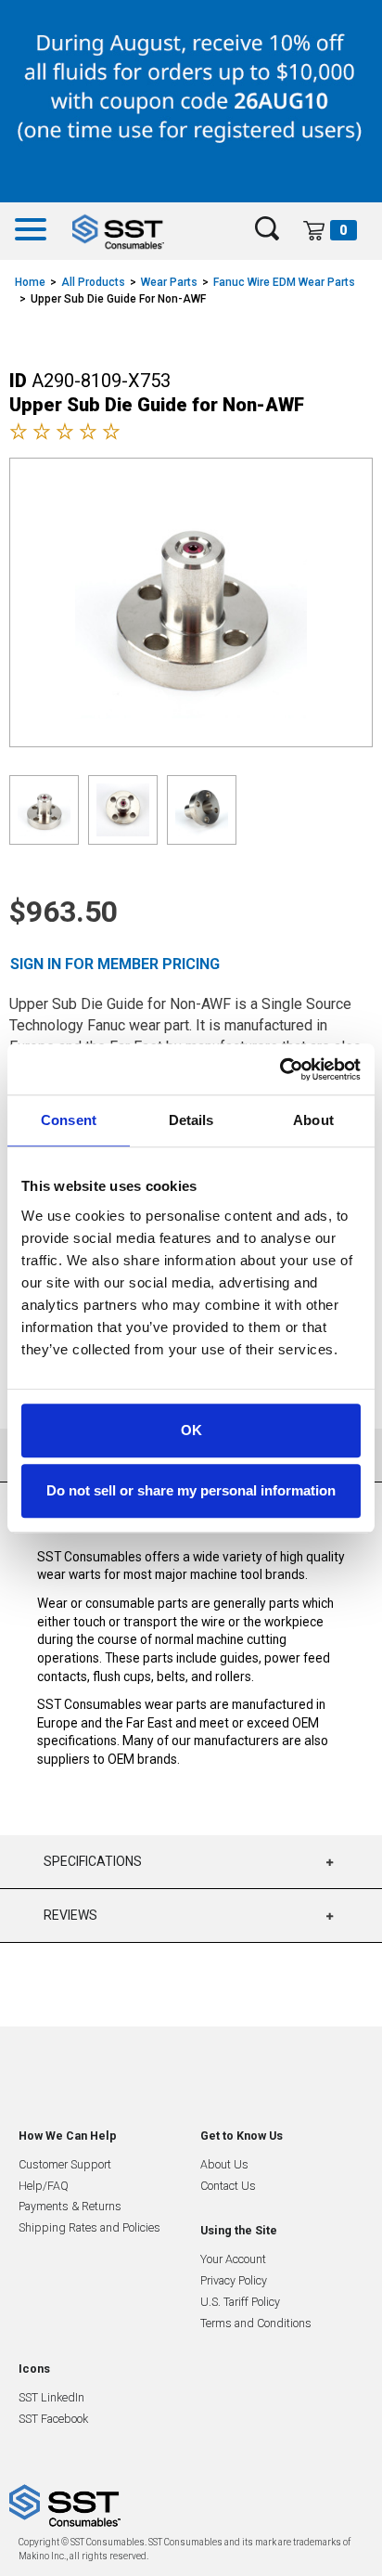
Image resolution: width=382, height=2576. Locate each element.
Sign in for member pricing (115, 964)
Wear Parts (169, 282)
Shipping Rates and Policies (89, 2227)
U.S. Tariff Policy (240, 2302)
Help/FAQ (44, 2186)
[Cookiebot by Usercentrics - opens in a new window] (280, 1069)
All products (93, 282)
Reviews (70, 1915)
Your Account (233, 2259)
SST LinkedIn (51, 2397)
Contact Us (228, 2186)
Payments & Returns (70, 2206)
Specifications (93, 1861)
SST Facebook (53, 2419)
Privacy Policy (234, 2280)
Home (30, 282)
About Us (224, 2164)
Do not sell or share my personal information (191, 1490)
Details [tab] (191, 1120)
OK (191, 1430)
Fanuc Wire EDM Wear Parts (284, 282)
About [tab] (313, 1120)
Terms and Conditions (256, 2323)
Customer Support (65, 2164)
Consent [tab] (69, 1120)
